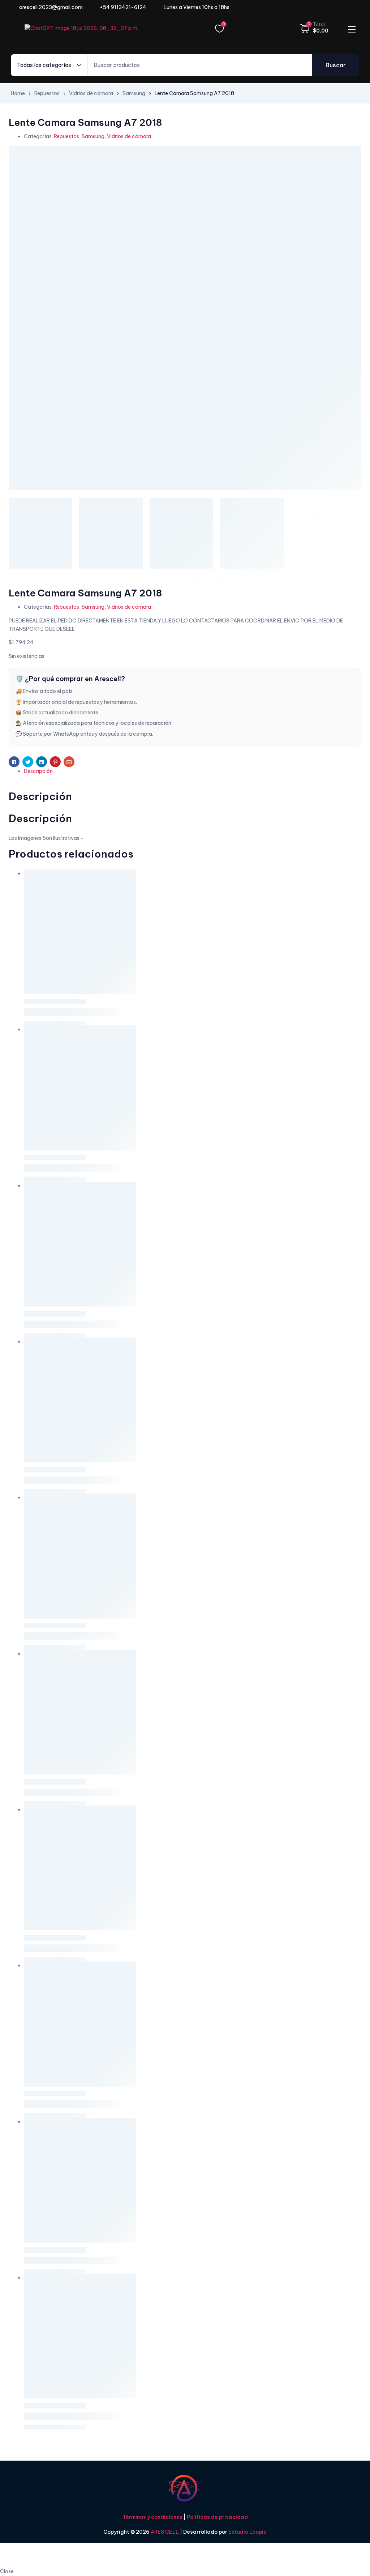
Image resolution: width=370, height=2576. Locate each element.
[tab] (193, 771)
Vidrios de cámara (91, 93)
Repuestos (47, 93)
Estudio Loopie (248, 2532)
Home (18, 93)
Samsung (134, 93)
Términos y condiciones (152, 2517)
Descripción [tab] (40, 796)
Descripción (38, 771)
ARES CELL (164, 2532)
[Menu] (352, 29)
